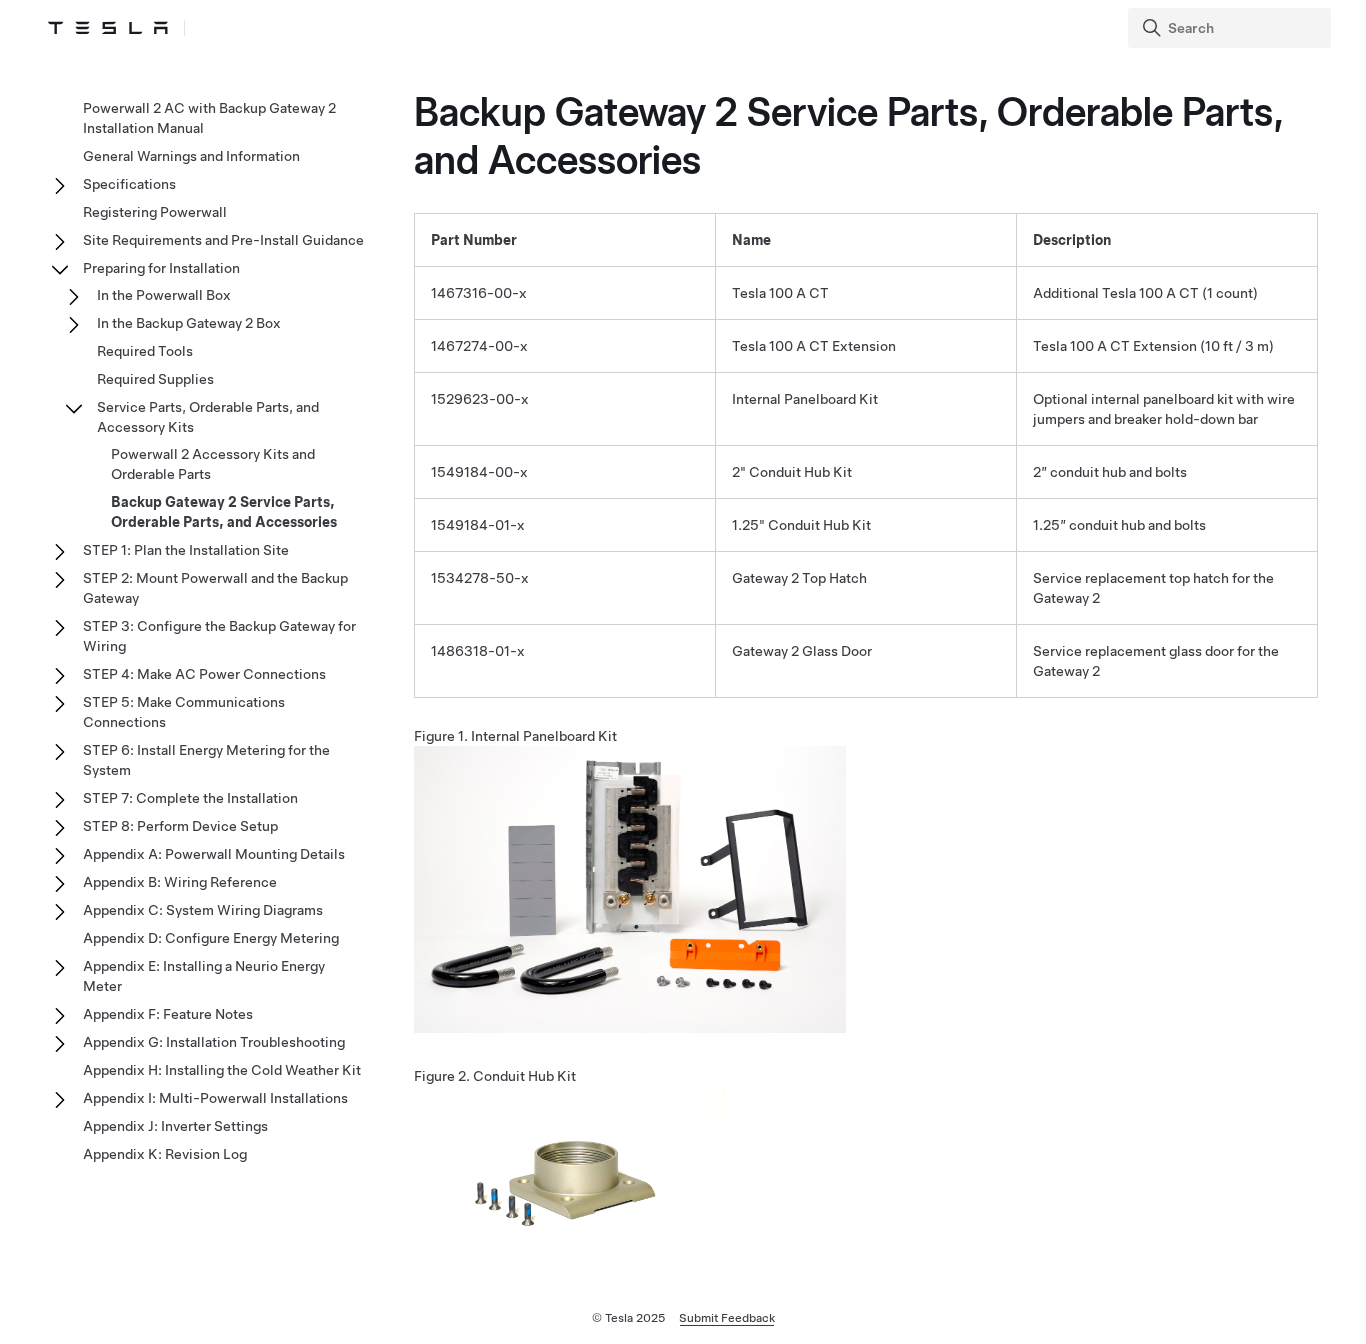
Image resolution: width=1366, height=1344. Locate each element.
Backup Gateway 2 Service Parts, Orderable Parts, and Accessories (224, 512)
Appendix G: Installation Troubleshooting (214, 1042)
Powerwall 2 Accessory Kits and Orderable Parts (213, 464)
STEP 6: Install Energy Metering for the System (206, 760)
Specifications (129, 184)
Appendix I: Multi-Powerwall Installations (215, 1098)
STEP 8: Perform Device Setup (180, 826)
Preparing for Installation (161, 268)
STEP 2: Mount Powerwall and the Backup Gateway (215, 588)
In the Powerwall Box (164, 295)
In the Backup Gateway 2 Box (189, 323)
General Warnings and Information (191, 156)
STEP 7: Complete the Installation (190, 798)
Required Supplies (155, 379)
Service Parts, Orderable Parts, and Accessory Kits (208, 417)
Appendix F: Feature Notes (168, 1014)
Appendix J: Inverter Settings (175, 1126)
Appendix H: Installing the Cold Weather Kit (222, 1070)
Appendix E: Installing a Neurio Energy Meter (204, 976)
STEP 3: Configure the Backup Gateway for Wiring (219, 636)
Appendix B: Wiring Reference (180, 882)
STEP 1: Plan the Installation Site (186, 550)
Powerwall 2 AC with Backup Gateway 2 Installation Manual (209, 118)
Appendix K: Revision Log (165, 1154)
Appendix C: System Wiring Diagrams (203, 910)
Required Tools (145, 351)
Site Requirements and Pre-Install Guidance (223, 240)
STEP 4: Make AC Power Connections (204, 674)
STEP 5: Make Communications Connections (184, 712)
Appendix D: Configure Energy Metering (211, 938)
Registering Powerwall (155, 212)
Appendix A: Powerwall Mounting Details (214, 854)
